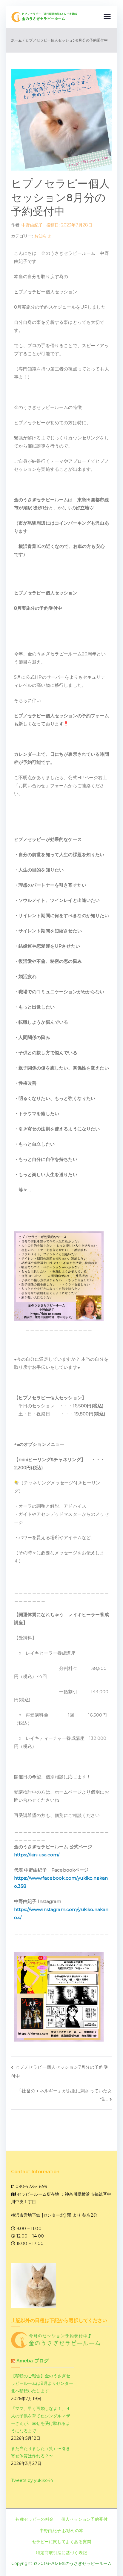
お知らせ (43, 236)
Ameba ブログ (33, 2361)
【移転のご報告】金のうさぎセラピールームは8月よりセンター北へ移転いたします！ (42, 2383)
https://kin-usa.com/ (37, 1855)
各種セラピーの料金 (34, 2519)
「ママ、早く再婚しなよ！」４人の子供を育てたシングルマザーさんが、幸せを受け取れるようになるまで (41, 2420)
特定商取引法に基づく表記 (61, 2553)
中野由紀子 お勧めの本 (61, 2531)
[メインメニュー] (107, 17)
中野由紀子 (32, 225)
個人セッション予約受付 (84, 2519)
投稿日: (69, 225)
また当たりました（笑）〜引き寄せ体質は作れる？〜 (41, 2452)
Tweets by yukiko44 (32, 2480)
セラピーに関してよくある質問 (61, 2542)
